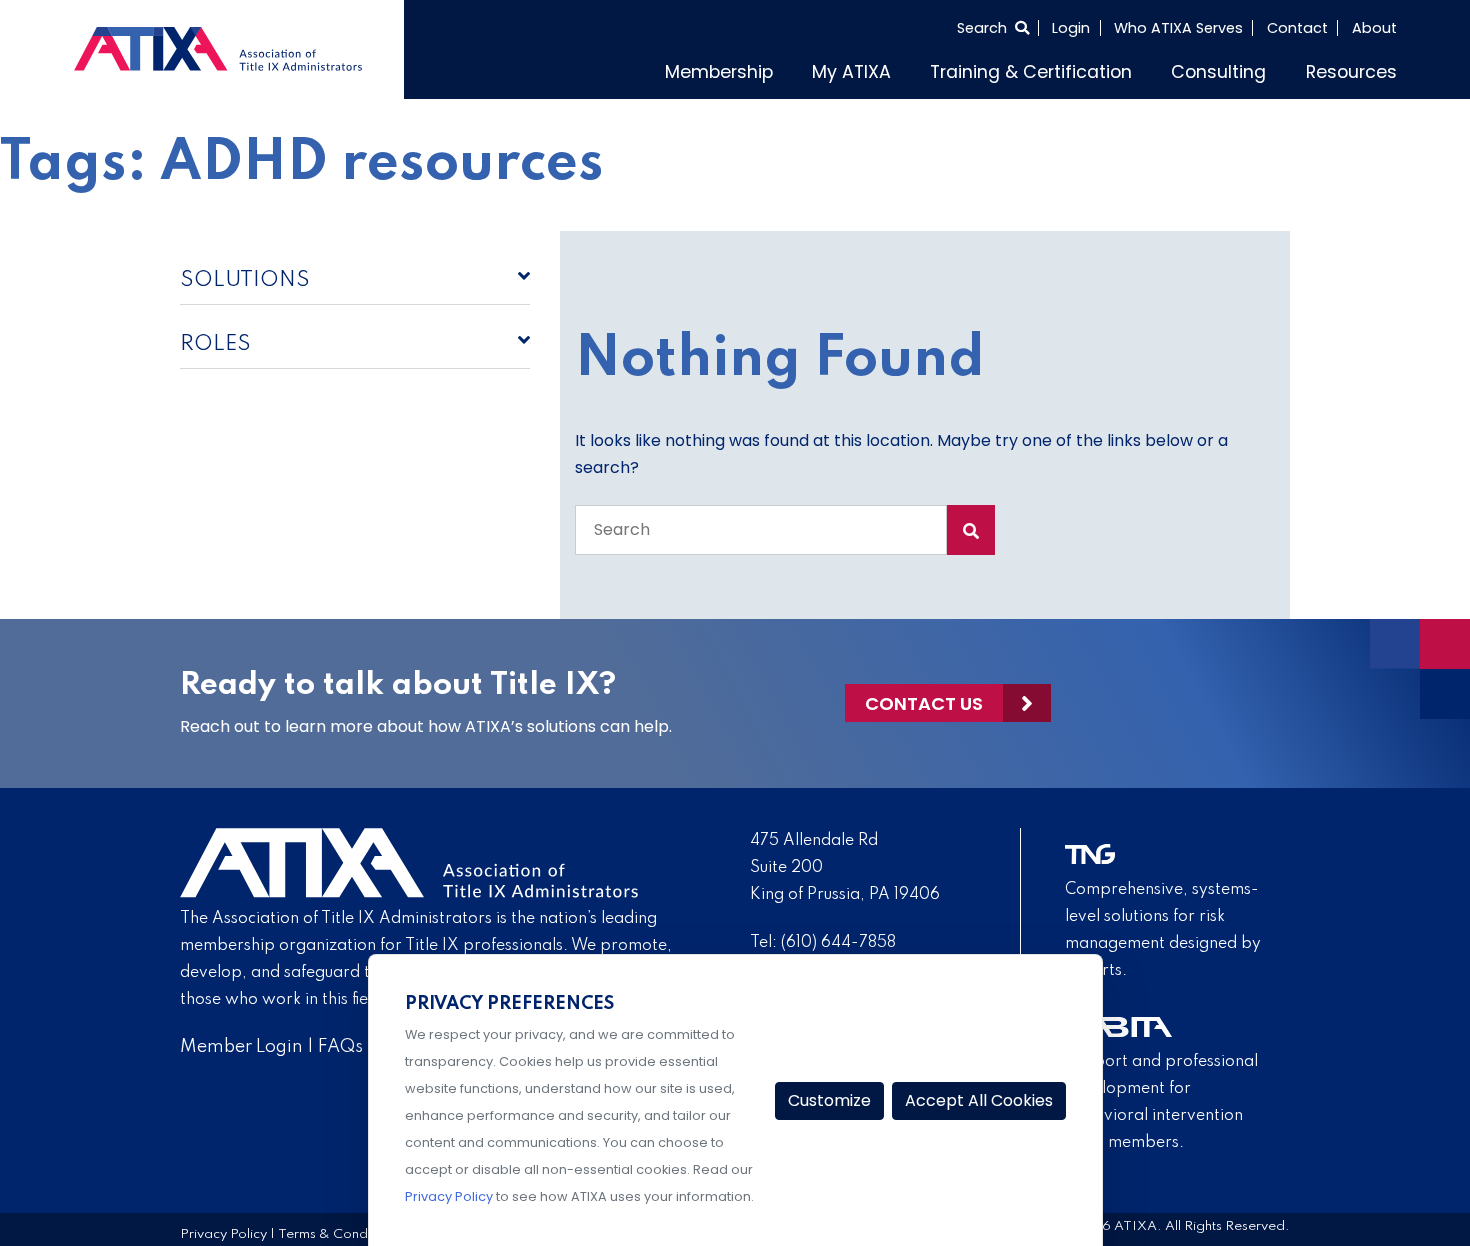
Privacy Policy (223, 1229)
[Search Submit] (971, 525)
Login (1071, 28)
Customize (829, 1100)
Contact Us (924, 698)
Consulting (1243, 69)
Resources (1359, 69)
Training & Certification (1081, 69)
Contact (1297, 28)
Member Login (241, 1042)
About (1374, 28)
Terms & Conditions (339, 1229)
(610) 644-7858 (838, 938)
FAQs (340, 1042)
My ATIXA (926, 69)
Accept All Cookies (979, 1100)
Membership (810, 69)
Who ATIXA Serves (1178, 28)
